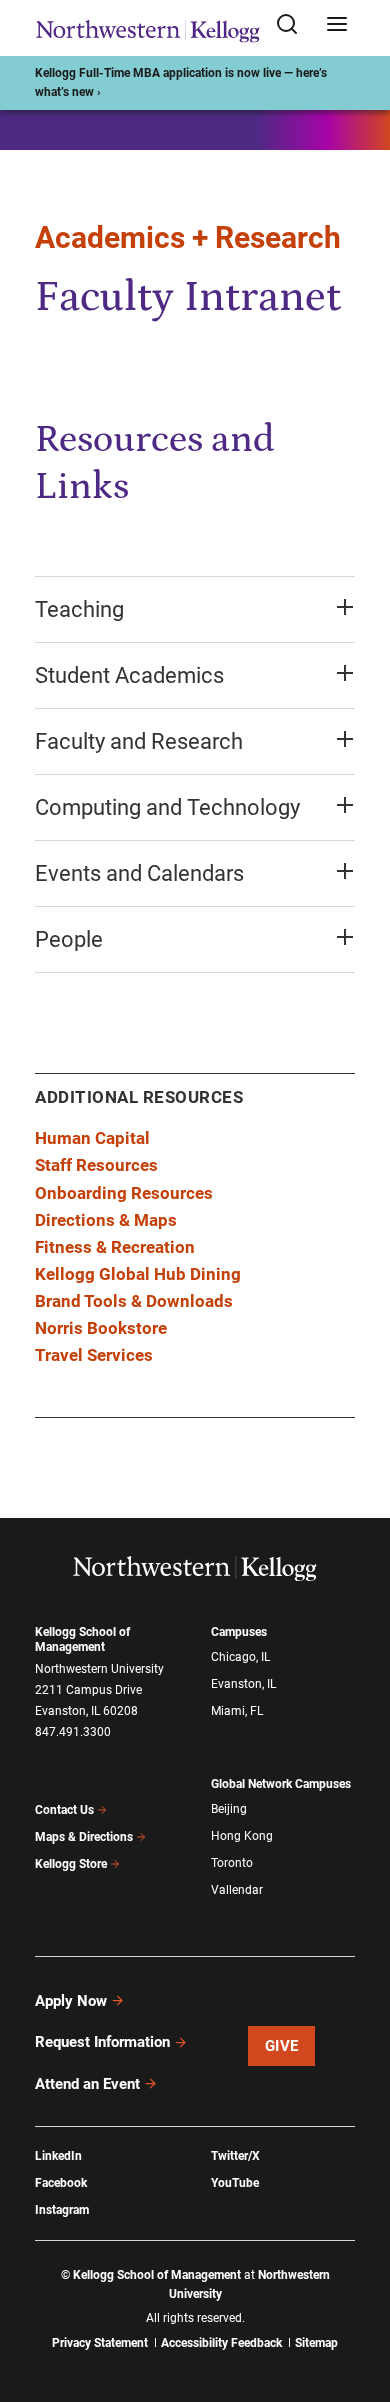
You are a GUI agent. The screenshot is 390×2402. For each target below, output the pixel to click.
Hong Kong (242, 1836)
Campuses (239, 1632)
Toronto (232, 1863)
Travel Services (94, 1355)
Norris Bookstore (101, 1328)
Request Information (102, 2042)
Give (282, 2046)
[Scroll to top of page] (356, 2298)
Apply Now (71, 2001)
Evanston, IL (243, 1684)
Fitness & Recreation (115, 1247)
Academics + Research (188, 237)
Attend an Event (87, 2084)
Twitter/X (235, 2156)
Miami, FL (237, 1711)
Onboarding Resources (124, 1193)
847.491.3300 (73, 1732)
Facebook (61, 2183)
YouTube (235, 2183)
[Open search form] (294, 25)
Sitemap (316, 2343)
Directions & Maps (106, 1220)
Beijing (229, 1809)
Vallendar (237, 1890)
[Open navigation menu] (337, 25)
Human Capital (92, 1138)
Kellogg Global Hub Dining (138, 1274)
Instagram (62, 2210)
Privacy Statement (100, 2343)
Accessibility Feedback (221, 2343)
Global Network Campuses (281, 1784)
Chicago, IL (240, 1657)
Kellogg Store (71, 1864)
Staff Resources (96, 1165)
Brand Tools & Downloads (134, 1301)
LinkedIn (58, 2156)
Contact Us (64, 1810)
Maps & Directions (84, 1837)
